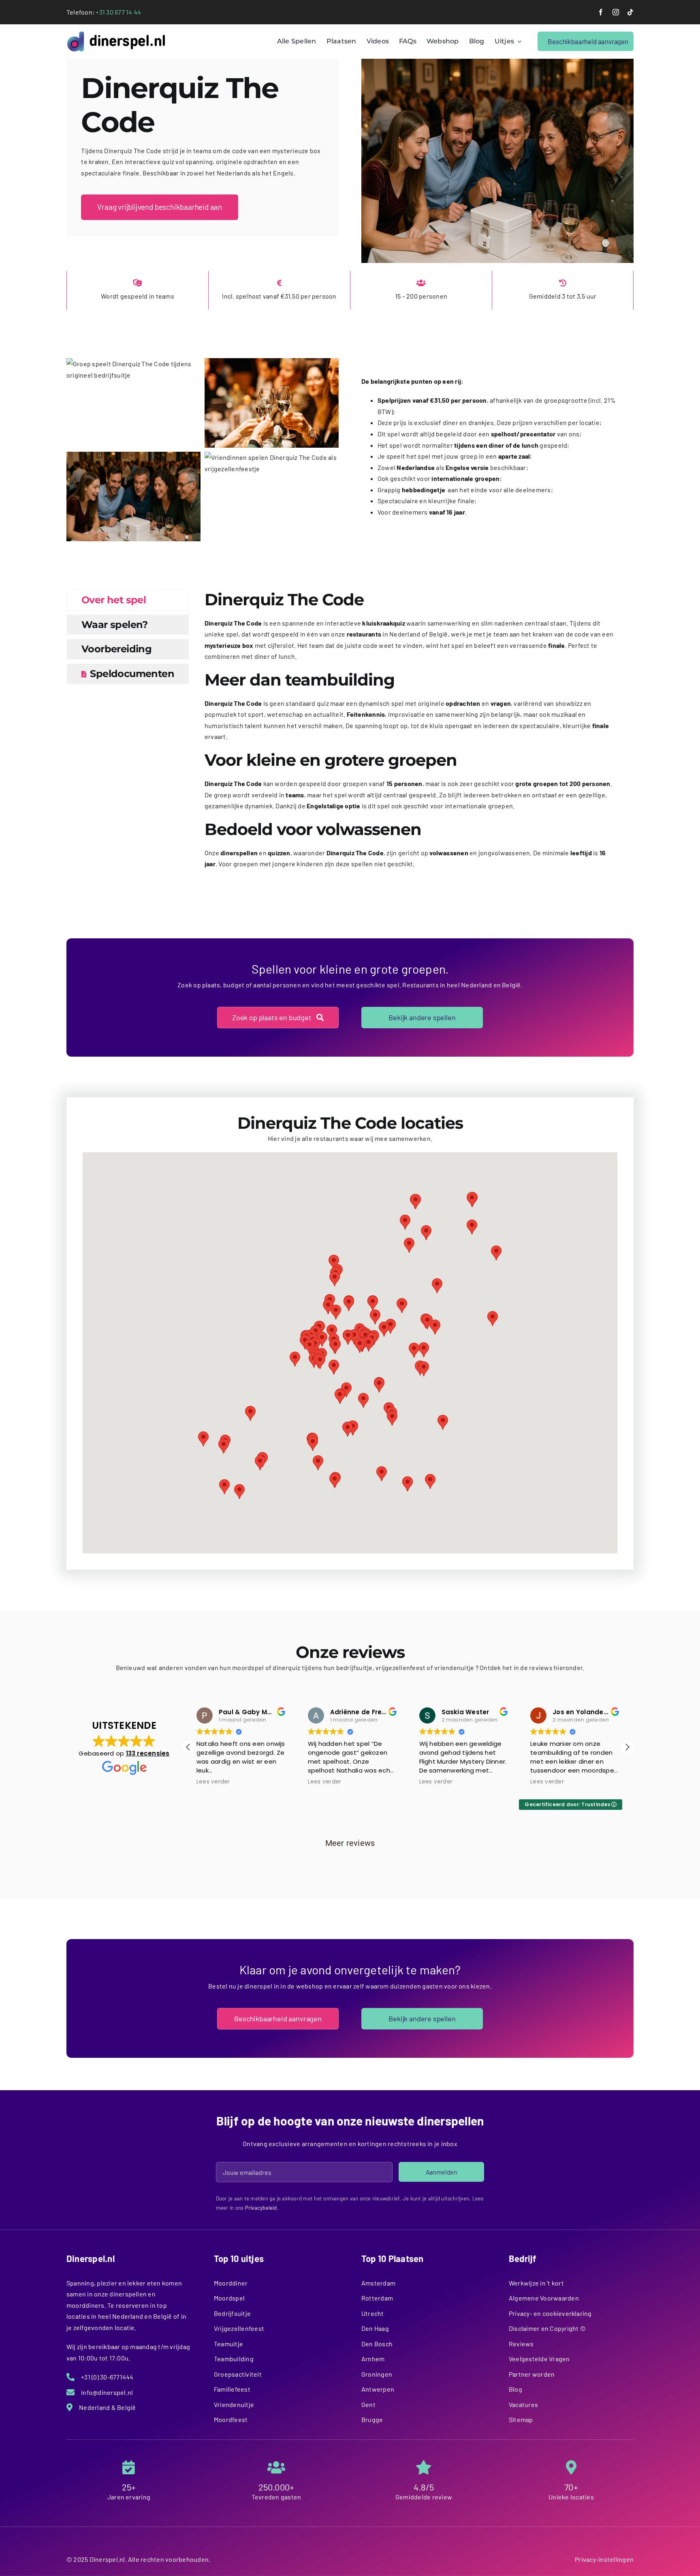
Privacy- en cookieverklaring (550, 2313)
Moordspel (229, 2298)
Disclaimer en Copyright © (547, 2328)
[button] (335, 1346)
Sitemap (521, 2419)
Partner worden (532, 2374)
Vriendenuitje (234, 2404)
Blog (515, 2389)
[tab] (128, 600)
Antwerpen (378, 2389)
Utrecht (373, 2313)
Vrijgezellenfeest (239, 2328)
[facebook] (601, 12)
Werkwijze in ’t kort (536, 2283)
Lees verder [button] (213, 1782)
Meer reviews (350, 1843)
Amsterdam (378, 2283)
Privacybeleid (261, 2208)
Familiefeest (232, 2389)
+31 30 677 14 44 (118, 12)
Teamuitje (228, 2344)
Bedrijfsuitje (232, 2313)
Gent (368, 2404)
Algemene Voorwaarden (544, 2298)
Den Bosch (377, 2344)
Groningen (377, 2374)
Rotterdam (377, 2298)
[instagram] (616, 12)
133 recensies (148, 1753)
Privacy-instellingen (604, 2559)
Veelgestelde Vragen (539, 2359)
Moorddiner (231, 2283)
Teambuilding (234, 2359)
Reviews (521, 2344)
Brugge (372, 2419)
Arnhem (373, 2359)
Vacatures (523, 2404)
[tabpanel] (409, 734)
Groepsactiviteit (238, 2374)
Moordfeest (231, 2419)
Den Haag (375, 2328)
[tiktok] (630, 12)
